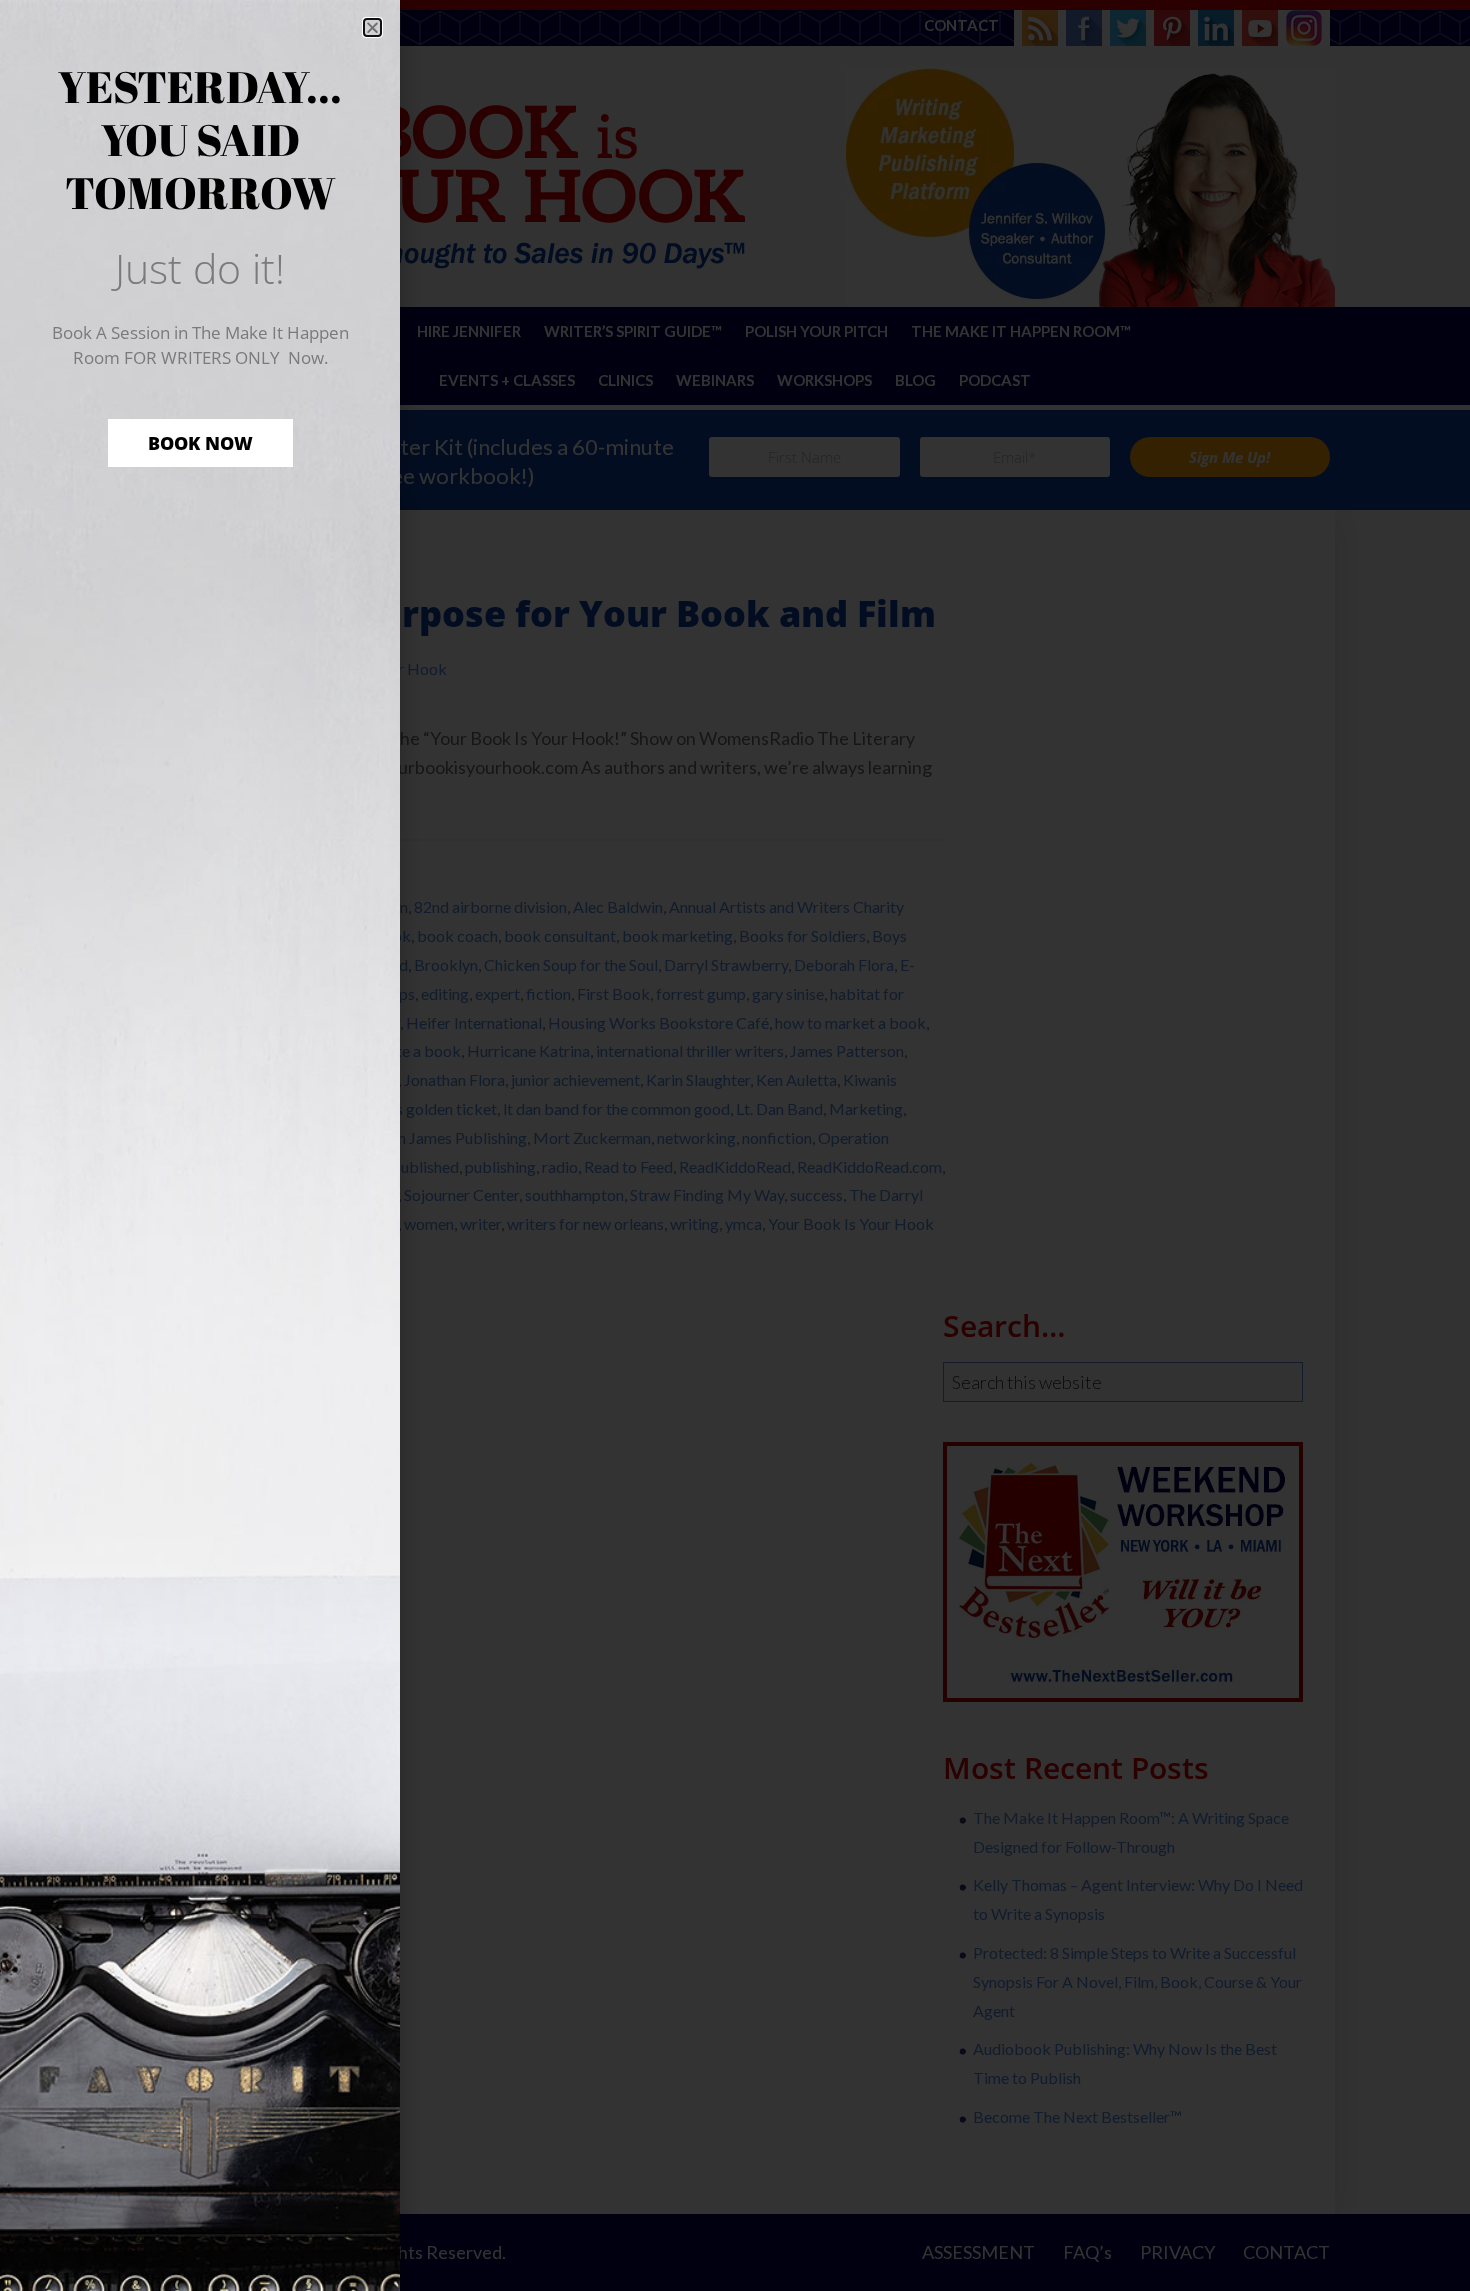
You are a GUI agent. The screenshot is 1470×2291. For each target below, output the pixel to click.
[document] (735, 1145)
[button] (372, 27)
